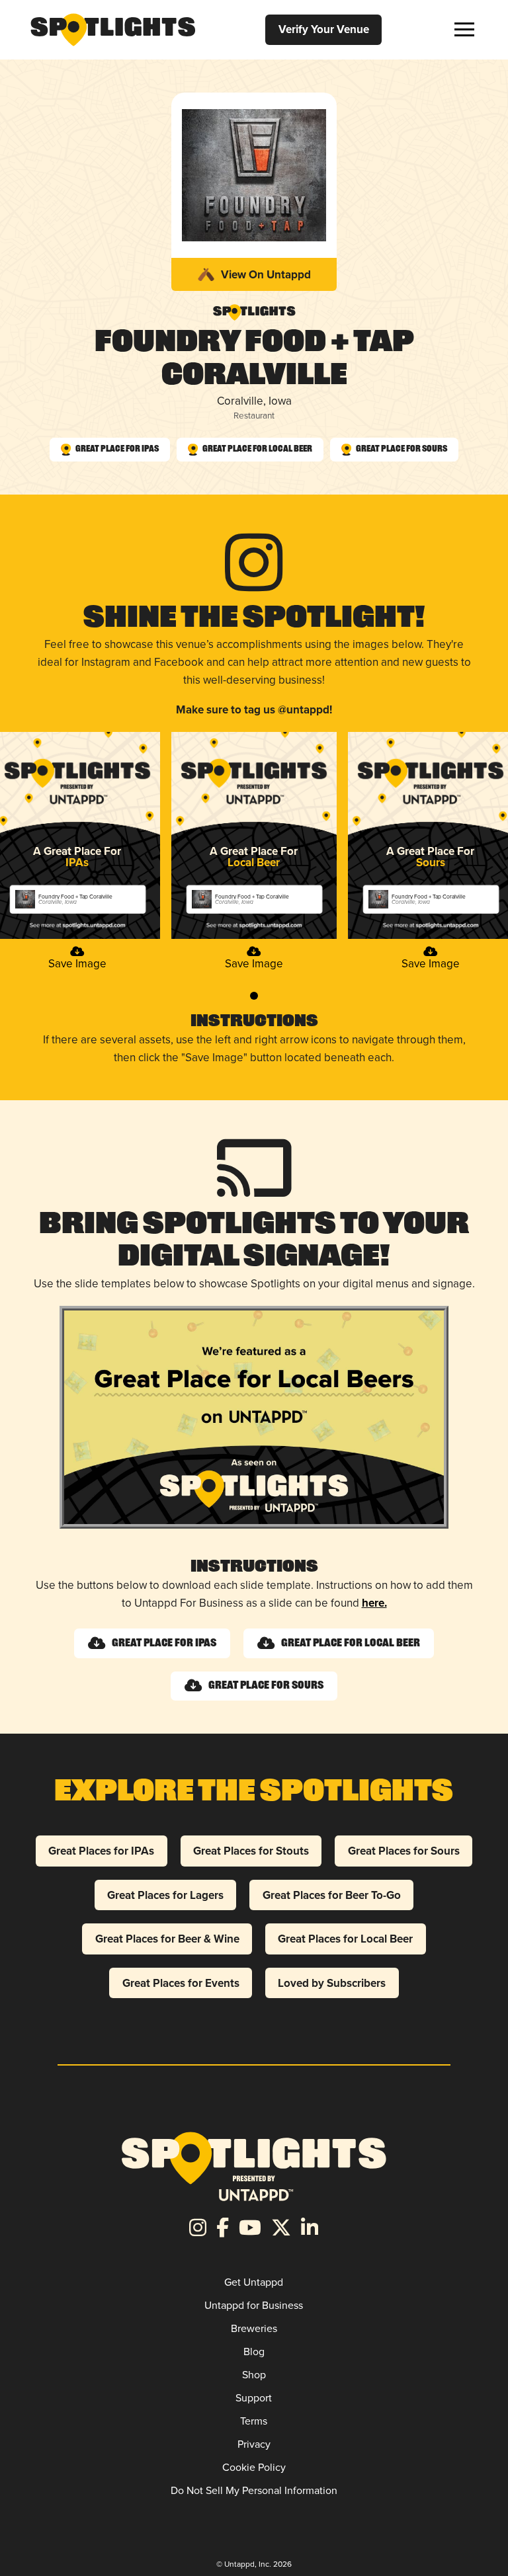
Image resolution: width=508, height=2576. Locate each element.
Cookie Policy (254, 2467)
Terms (254, 2421)
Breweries (254, 2328)
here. (374, 1603)
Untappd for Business (254, 2305)
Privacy (254, 2444)
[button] (464, 29)
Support (254, 2397)
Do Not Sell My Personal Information (254, 2490)
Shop (254, 2374)
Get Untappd (254, 2282)
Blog (254, 2351)
